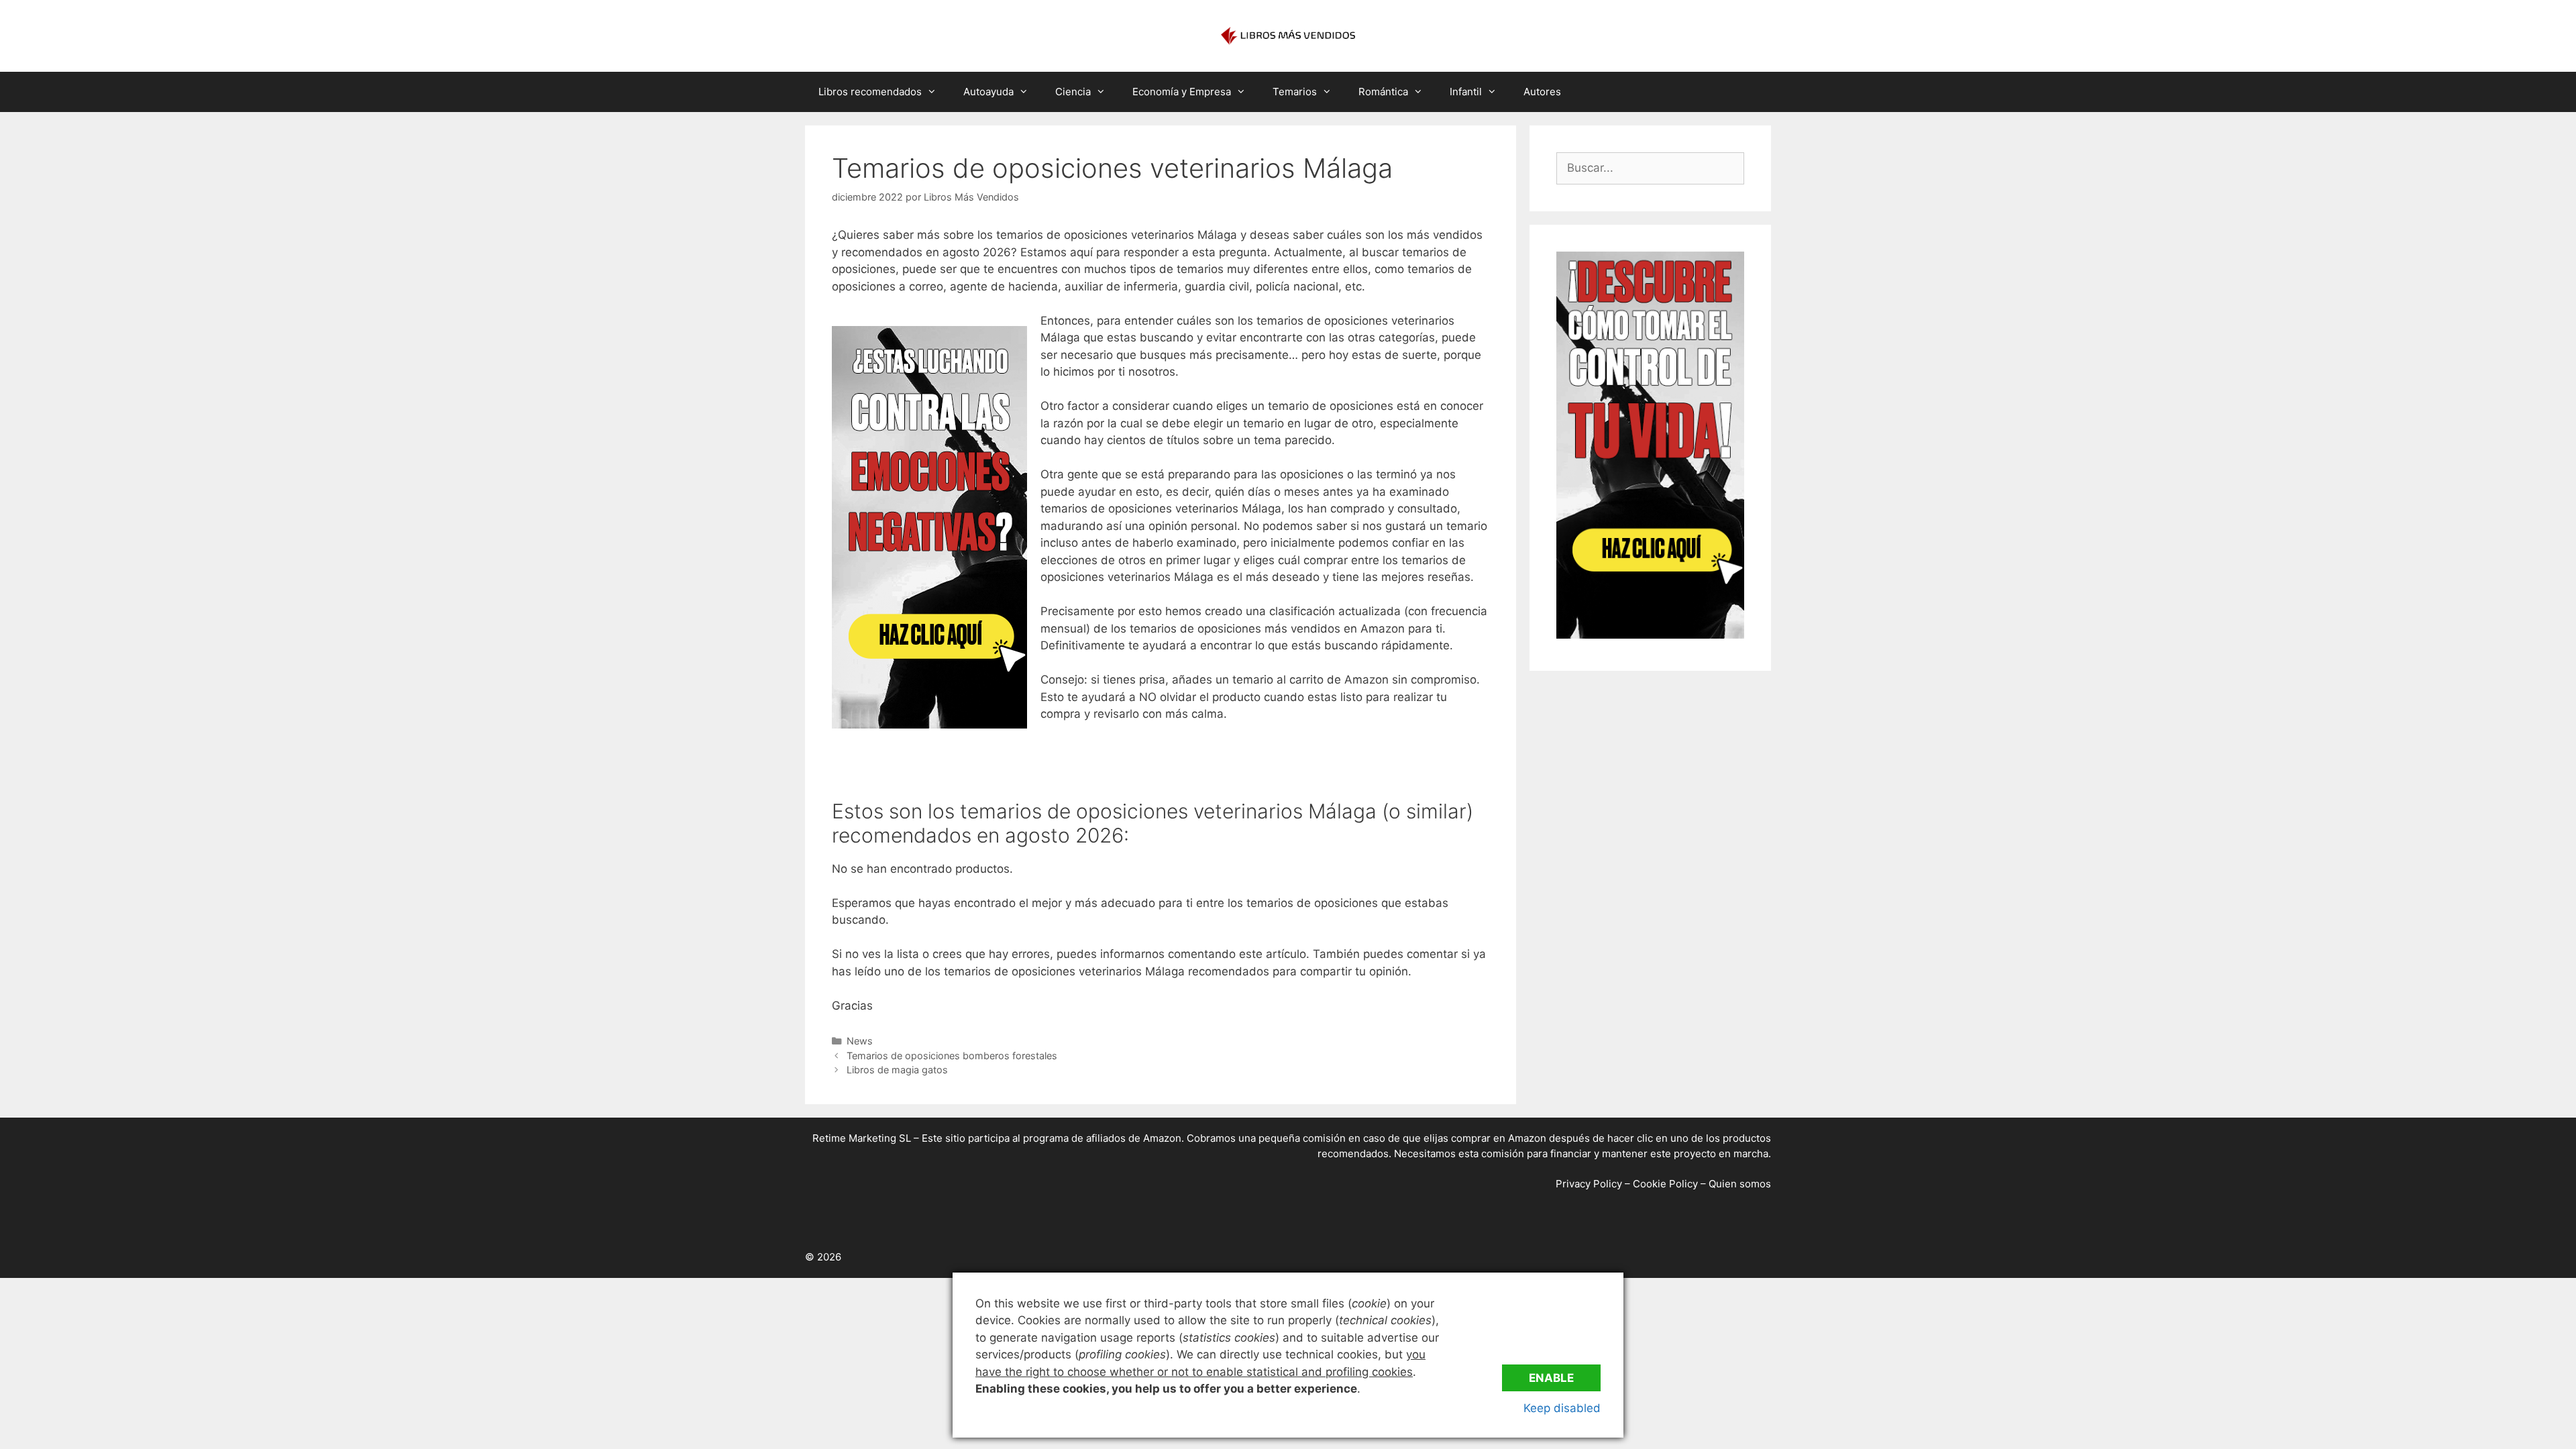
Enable (1551, 1378)
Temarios (1295, 92)
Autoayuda (988, 92)
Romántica (1383, 92)
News (860, 1041)
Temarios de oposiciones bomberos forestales (952, 1056)
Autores (1542, 92)
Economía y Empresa (1182, 92)
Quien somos (1740, 1184)
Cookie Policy (1665, 1184)
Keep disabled (1562, 1408)
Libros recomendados (870, 92)
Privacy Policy (1589, 1184)
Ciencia (1073, 92)
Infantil (1466, 92)
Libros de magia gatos (897, 1070)
